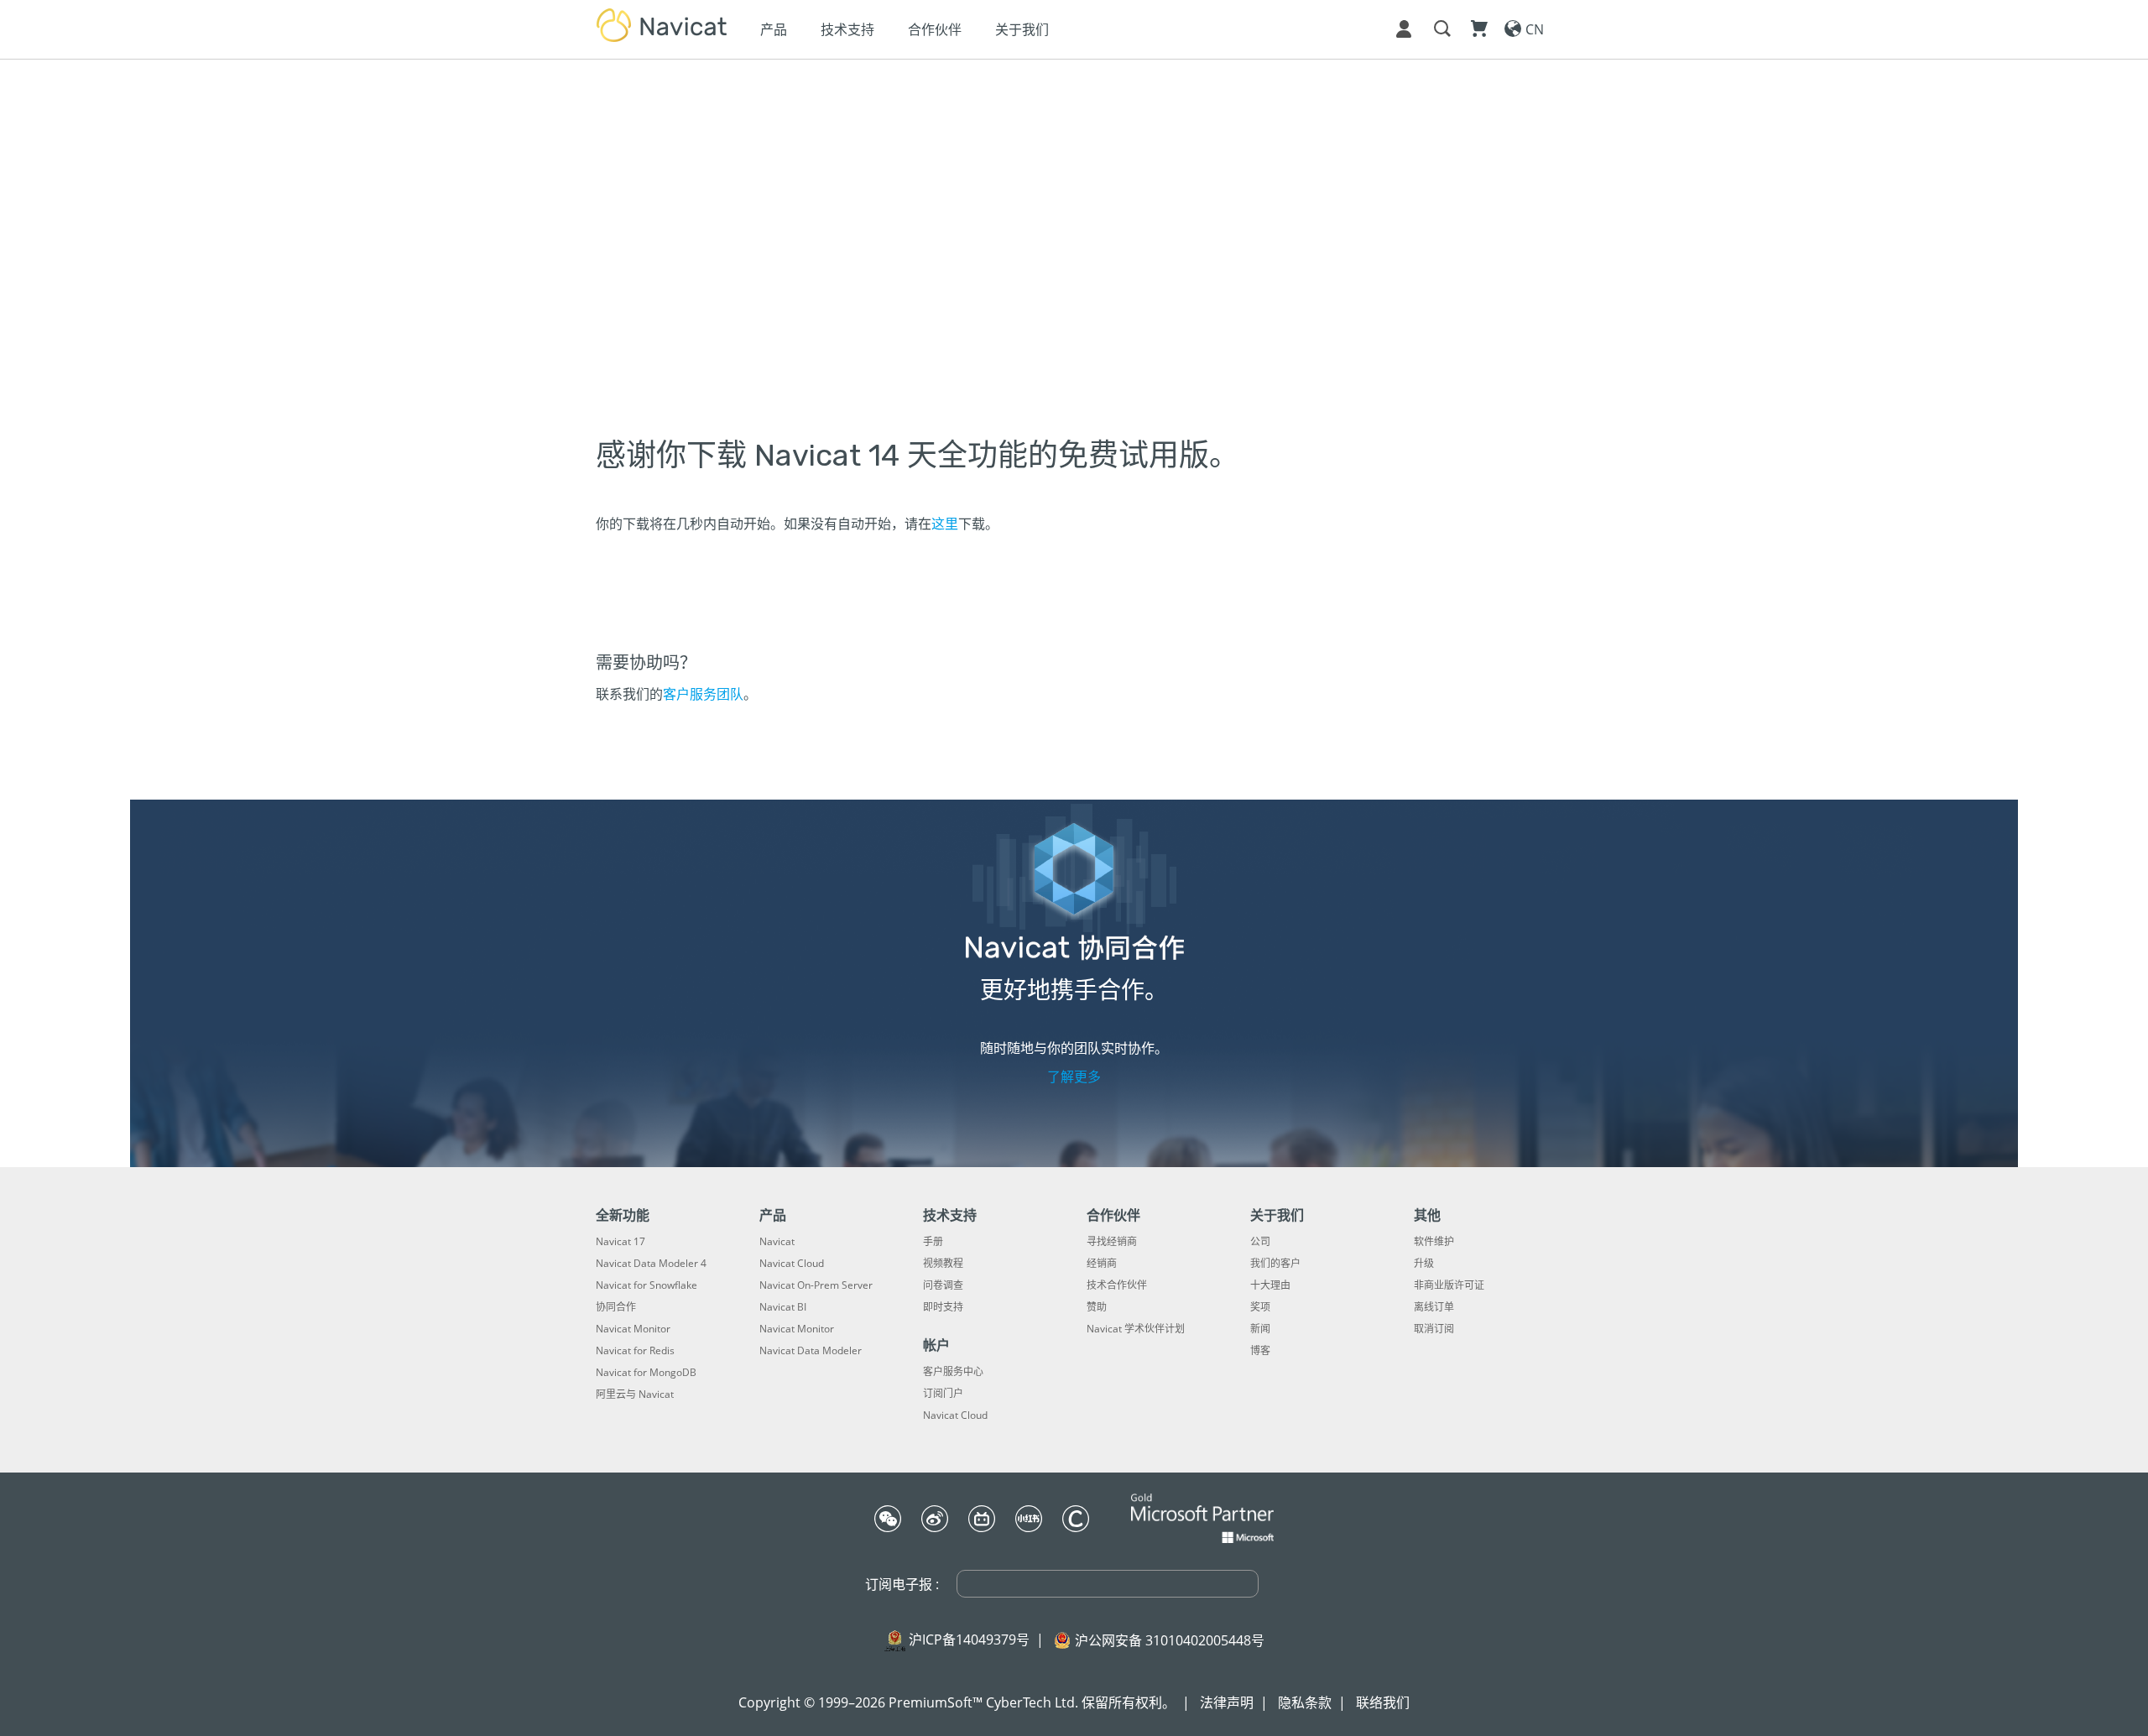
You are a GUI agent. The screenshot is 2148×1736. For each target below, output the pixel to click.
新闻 (1260, 1329)
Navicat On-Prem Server (816, 1285)
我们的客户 (1275, 1264)
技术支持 (847, 29)
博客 (1260, 1351)
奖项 (1260, 1307)
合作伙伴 (935, 29)
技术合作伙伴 (1117, 1285)
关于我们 (1022, 29)
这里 (945, 524)
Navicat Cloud (792, 1264)
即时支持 (943, 1307)
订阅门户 (943, 1394)
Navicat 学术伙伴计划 (1136, 1329)
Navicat (777, 1242)
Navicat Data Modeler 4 (651, 1264)
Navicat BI (783, 1307)
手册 (933, 1242)
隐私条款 (1305, 1702)
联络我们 (1383, 1702)
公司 (1260, 1242)
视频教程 (943, 1264)
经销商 (1102, 1264)
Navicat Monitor (633, 1329)
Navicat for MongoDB (646, 1373)
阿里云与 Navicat (635, 1395)
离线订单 (1434, 1307)
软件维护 (1434, 1242)
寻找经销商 (1112, 1242)
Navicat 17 (620, 1242)
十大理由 (1270, 1285)
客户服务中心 (953, 1372)
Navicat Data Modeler (811, 1351)
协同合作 (616, 1307)
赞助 (1097, 1307)
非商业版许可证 (1449, 1285)
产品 (774, 29)
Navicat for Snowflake (646, 1285)
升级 (1424, 1264)
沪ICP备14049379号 (969, 1640)
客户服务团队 (703, 694)
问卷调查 (943, 1285)
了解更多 (1074, 1077)
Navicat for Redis (635, 1351)
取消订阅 (1434, 1329)
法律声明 (1227, 1702)
